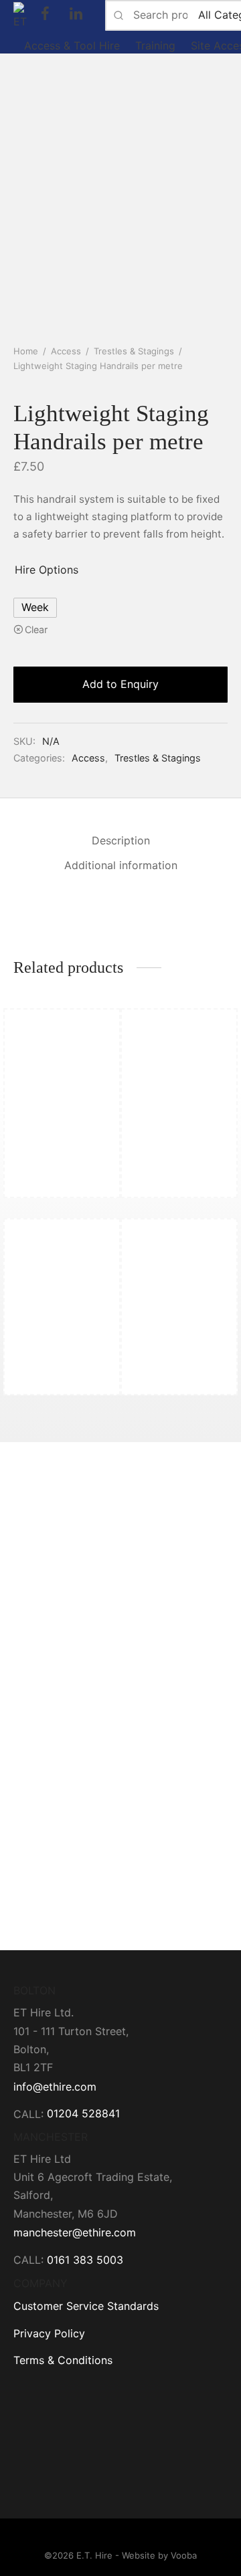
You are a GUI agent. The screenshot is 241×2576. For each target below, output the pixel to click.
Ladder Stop (44, 1379)
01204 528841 (83, 2113)
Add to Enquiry (120, 684)
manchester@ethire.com (75, 2232)
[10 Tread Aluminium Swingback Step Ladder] (178, 1102)
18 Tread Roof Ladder (163, 1385)
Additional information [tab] (121, 865)
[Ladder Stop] (64, 1312)
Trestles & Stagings (134, 351)
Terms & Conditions (63, 2360)
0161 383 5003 (85, 2260)
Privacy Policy (49, 2333)
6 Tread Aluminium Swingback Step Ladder (60, 1181)
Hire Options (47, 570)
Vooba (184, 2555)
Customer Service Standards (86, 2306)
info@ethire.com (55, 2087)
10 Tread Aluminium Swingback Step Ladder (177, 1181)
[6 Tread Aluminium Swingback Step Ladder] (64, 1102)
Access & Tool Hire (72, 45)
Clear (36, 629)
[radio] (35, 608)
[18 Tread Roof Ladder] (178, 1312)
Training (155, 45)
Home (26, 351)
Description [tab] (121, 840)
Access (66, 351)
